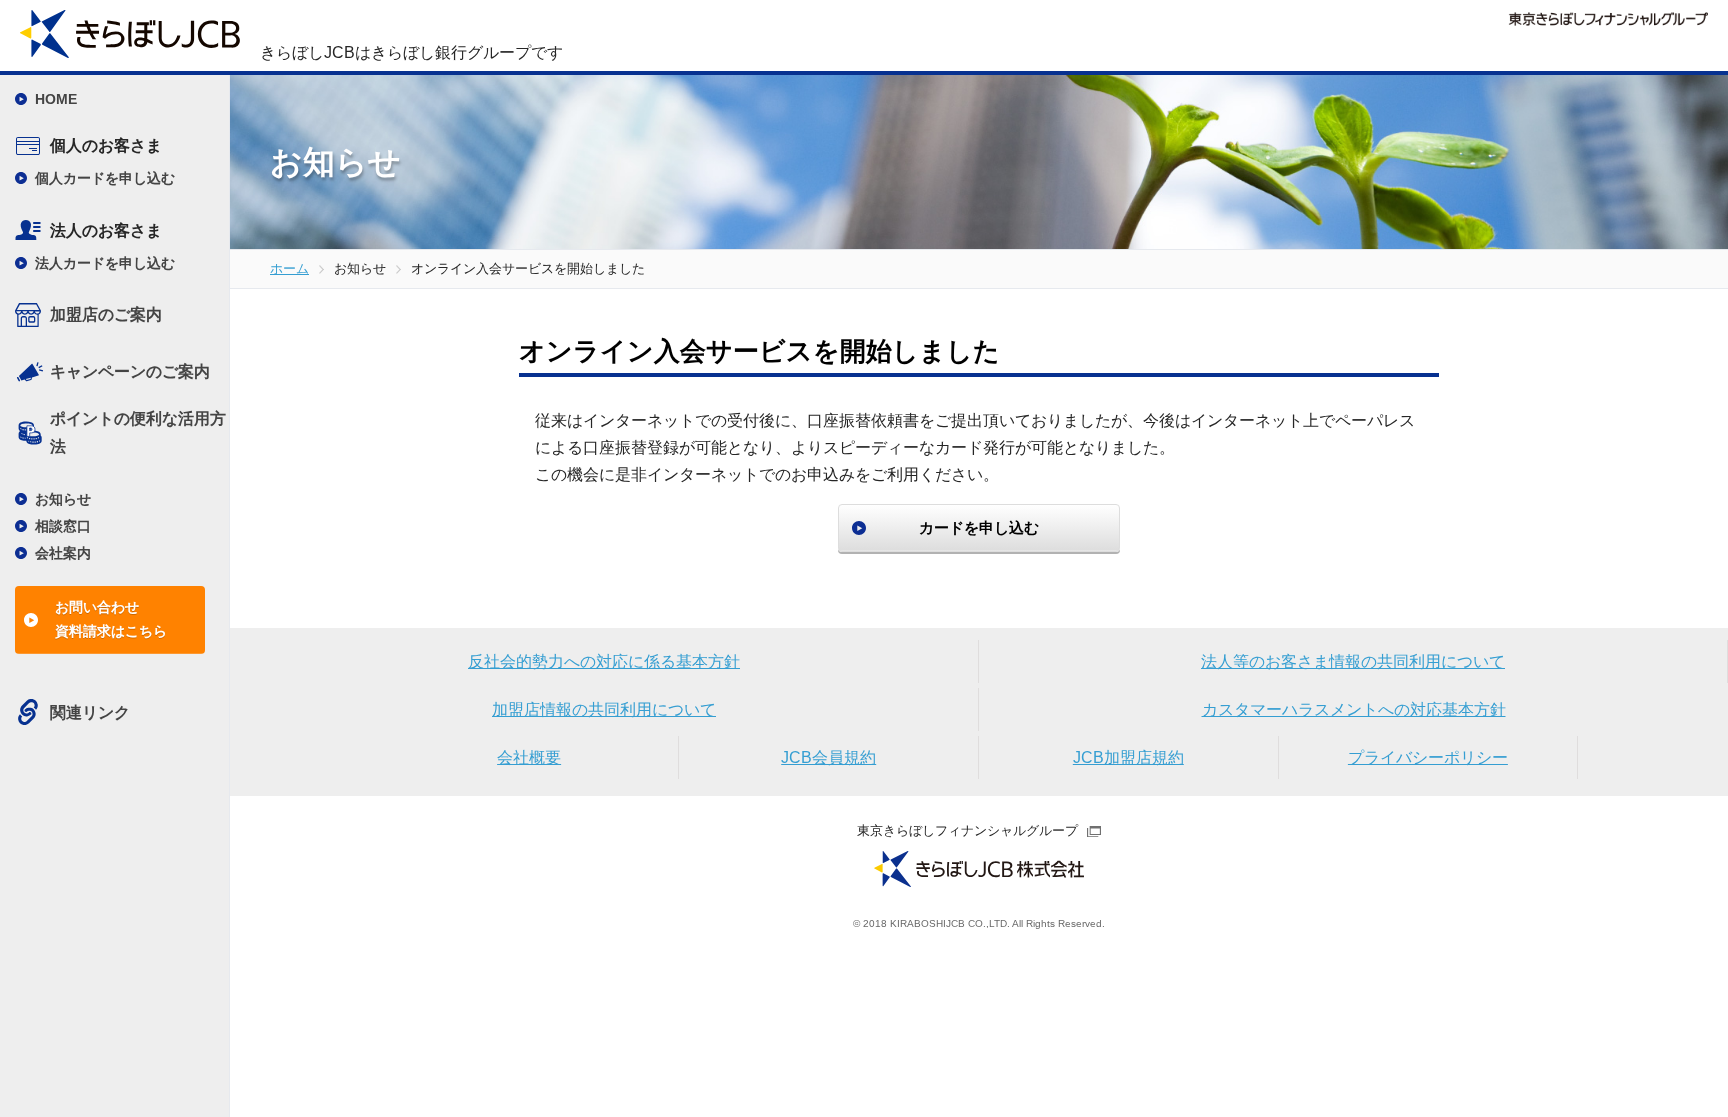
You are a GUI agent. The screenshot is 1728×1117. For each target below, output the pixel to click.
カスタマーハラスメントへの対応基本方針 (1354, 709)
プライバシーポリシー (1428, 757)
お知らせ (63, 499)
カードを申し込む (979, 527)
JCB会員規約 (828, 757)
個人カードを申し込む (105, 178)
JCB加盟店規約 (1128, 757)
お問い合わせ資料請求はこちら (111, 619)
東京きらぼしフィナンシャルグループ (967, 830)
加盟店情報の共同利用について (604, 709)
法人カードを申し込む (105, 263)
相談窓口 (63, 526)
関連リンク (90, 712)
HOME (56, 99)
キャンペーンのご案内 (130, 371)
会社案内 (63, 553)
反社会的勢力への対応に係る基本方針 (604, 661)
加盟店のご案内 (106, 314)
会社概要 (529, 757)
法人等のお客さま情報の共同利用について (1353, 661)
